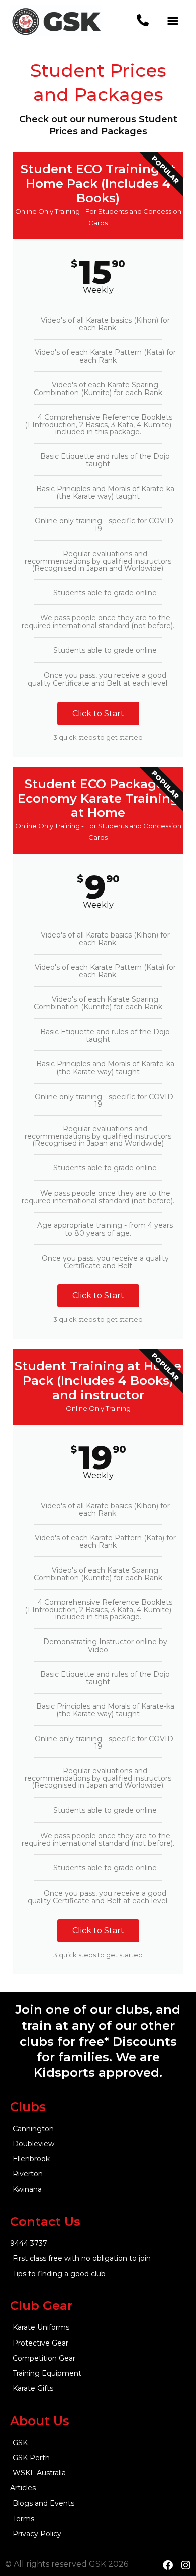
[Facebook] (168, 2565)
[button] (173, 21)
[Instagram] (186, 2565)
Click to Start (98, 713)
